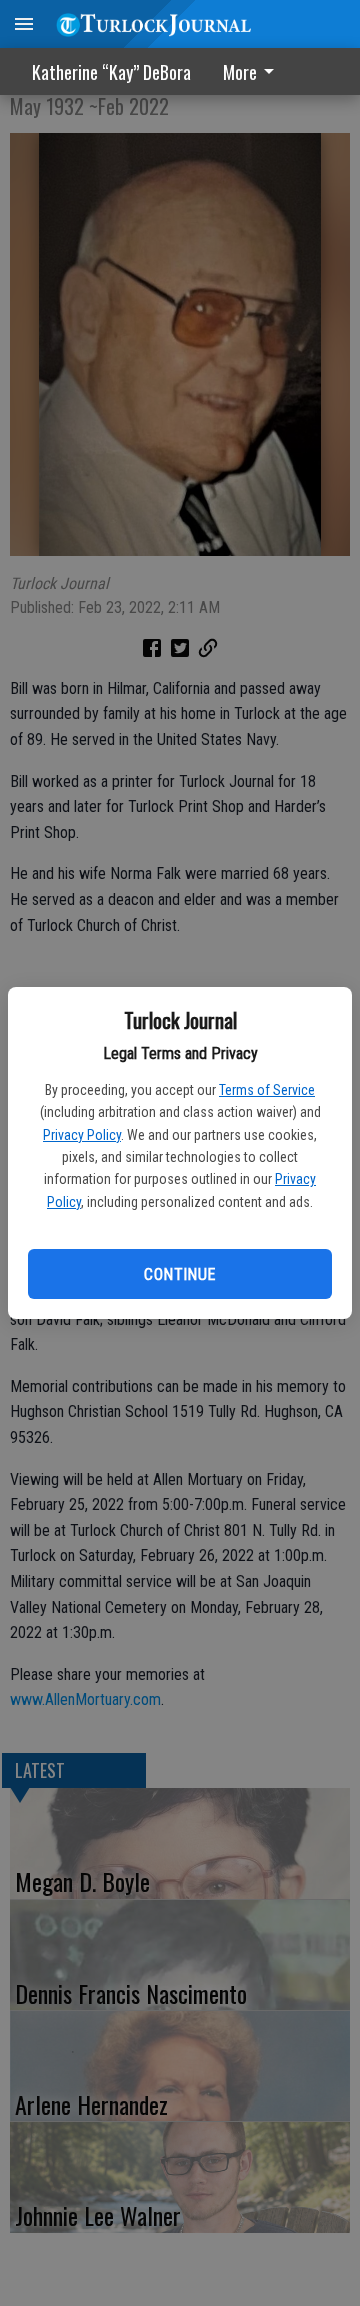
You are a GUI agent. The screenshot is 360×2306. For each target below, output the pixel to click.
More (240, 72)
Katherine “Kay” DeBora (111, 72)
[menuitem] (254, 71)
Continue (179, 1274)
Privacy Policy (82, 1135)
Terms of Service (267, 1090)
